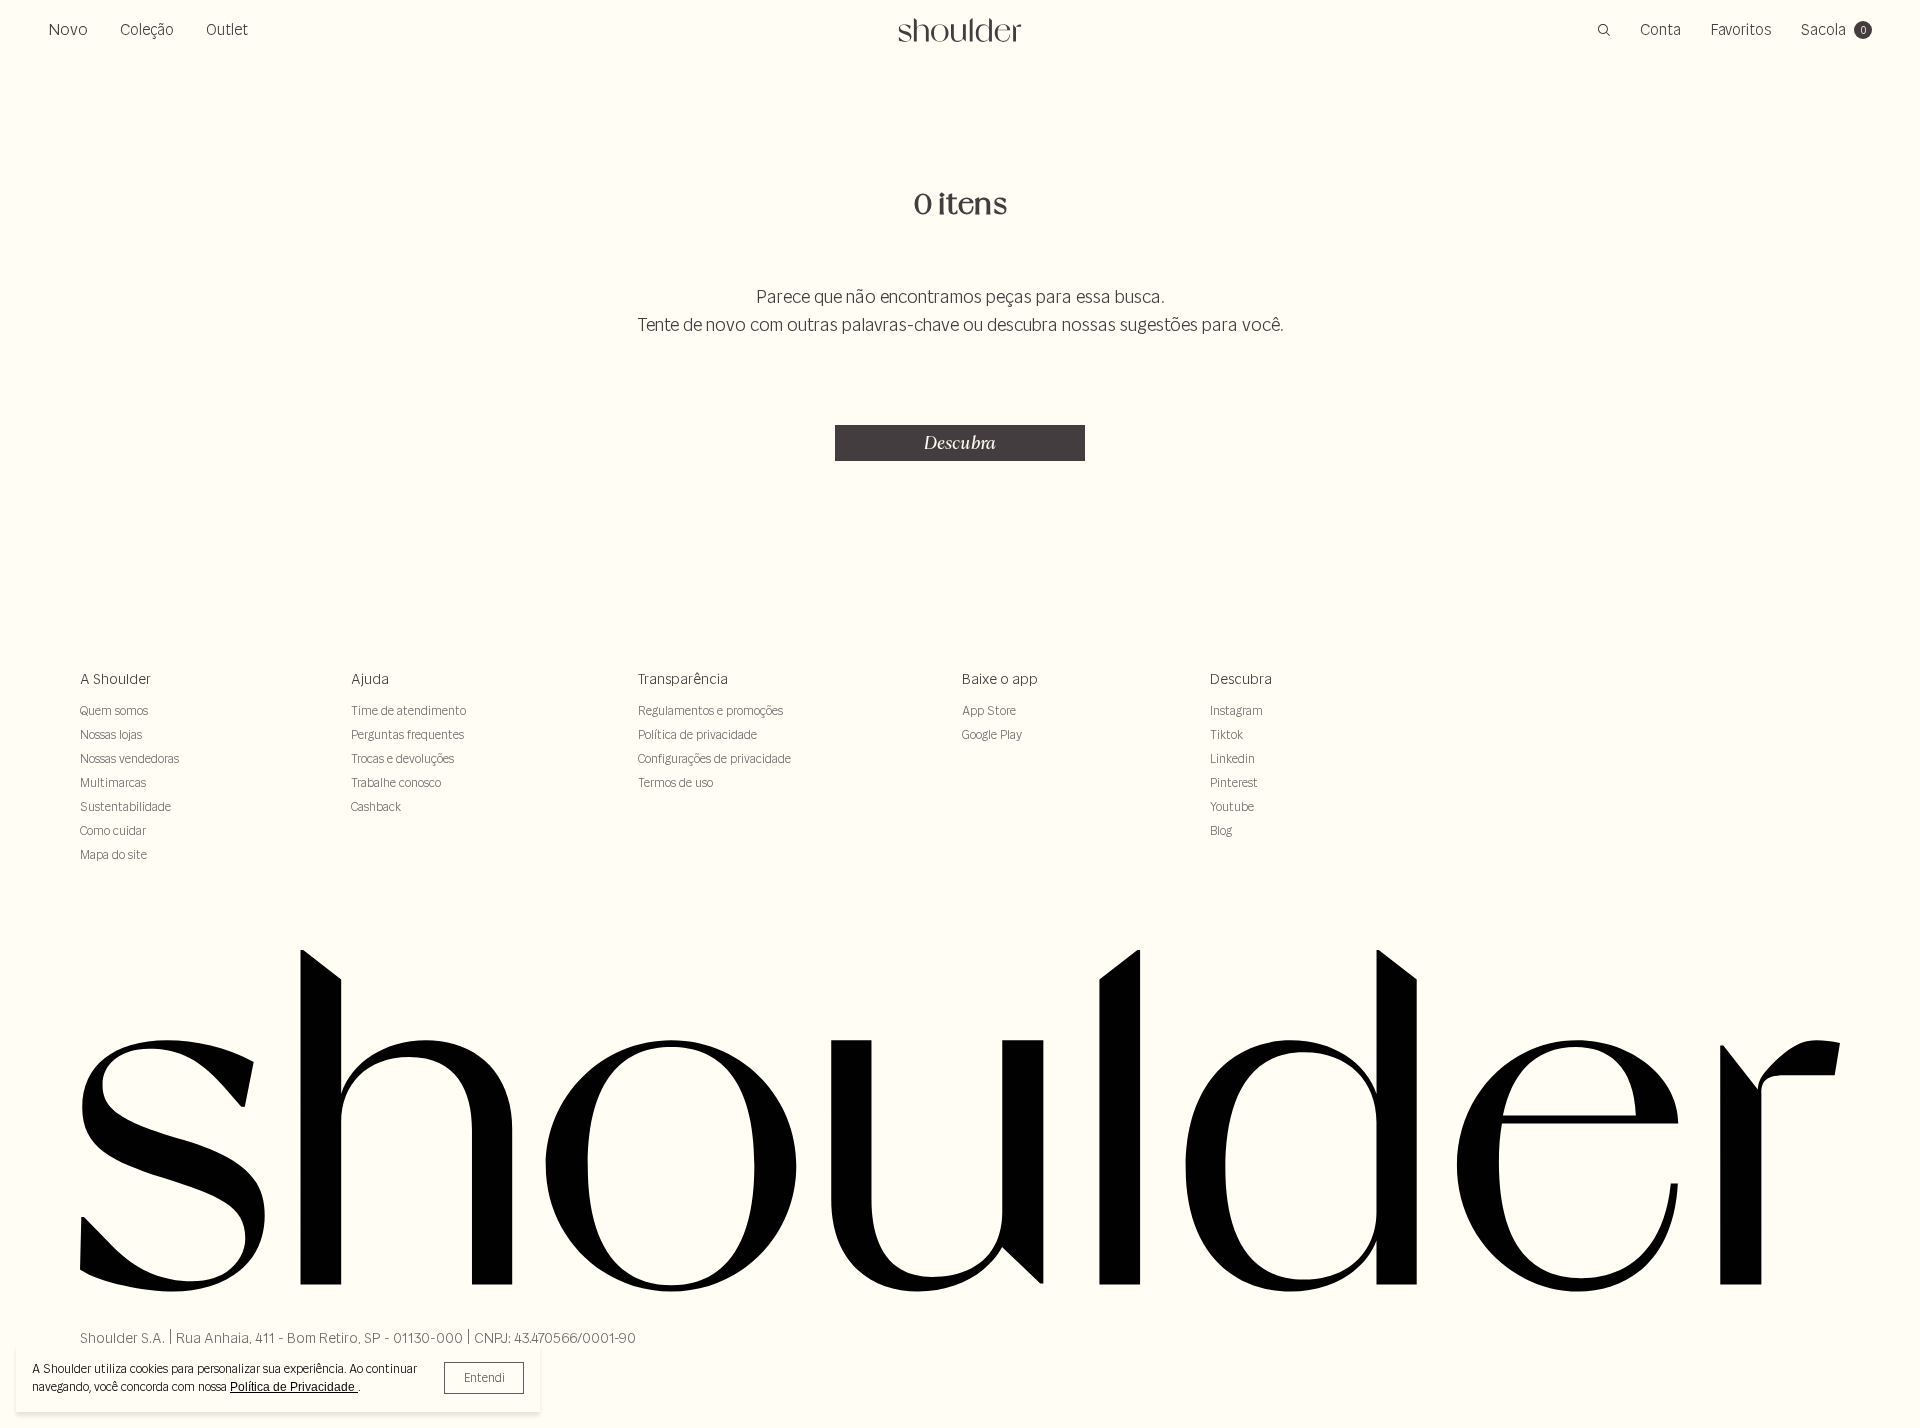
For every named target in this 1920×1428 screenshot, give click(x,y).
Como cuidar (113, 830)
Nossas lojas (111, 734)
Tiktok (1226, 734)
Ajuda (370, 679)
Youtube (1232, 806)
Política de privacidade (697, 734)
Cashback (376, 806)
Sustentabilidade (125, 806)
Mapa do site (113, 854)
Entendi (484, 1377)
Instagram (1236, 710)
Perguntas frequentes (407, 734)
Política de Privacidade (294, 1387)
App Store (989, 710)
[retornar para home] (960, 30)
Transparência (683, 679)
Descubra (960, 442)
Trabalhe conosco (396, 782)
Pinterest (1234, 782)
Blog (1221, 830)
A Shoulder (115, 679)
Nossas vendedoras (129, 758)
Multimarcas (113, 782)
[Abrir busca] (1604, 30)
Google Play (992, 734)
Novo (68, 29)
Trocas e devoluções (402, 758)
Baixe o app (1000, 679)
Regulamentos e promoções (710, 710)
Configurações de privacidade (714, 758)
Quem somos (114, 710)
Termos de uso (675, 782)
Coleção (147, 29)
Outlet (227, 29)
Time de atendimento (408, 710)
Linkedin (1232, 758)
